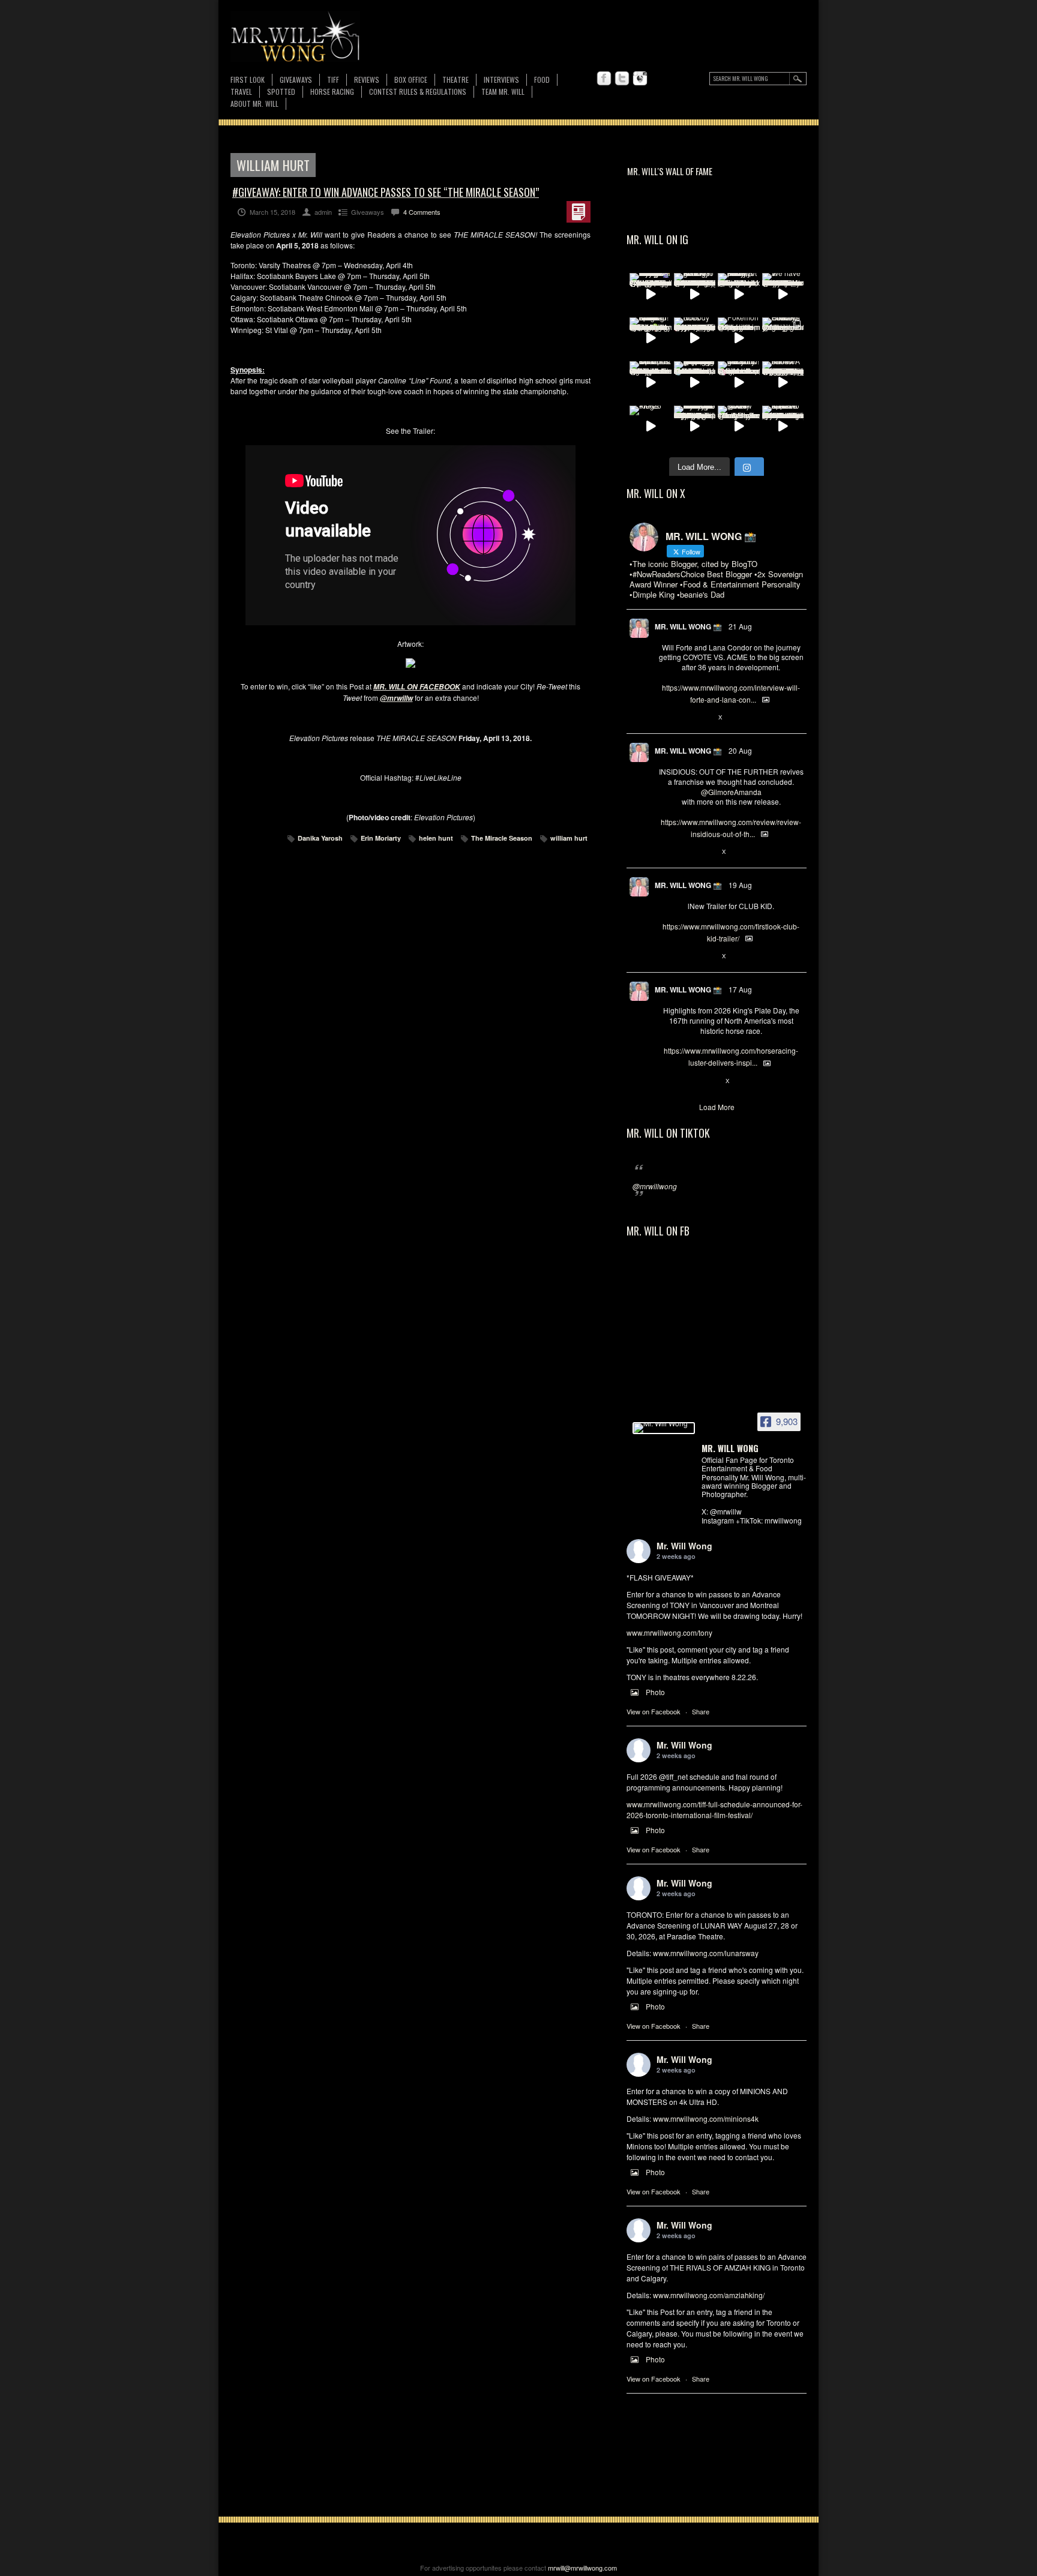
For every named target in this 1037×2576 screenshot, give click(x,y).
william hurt (569, 838)
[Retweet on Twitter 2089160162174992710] (684, 1081)
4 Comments (422, 212)
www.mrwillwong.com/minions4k (706, 2118)
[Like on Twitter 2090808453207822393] (705, 718)
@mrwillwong (655, 1186)
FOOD (542, 80)
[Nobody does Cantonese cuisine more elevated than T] (695, 338)
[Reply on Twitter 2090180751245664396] (665, 956)
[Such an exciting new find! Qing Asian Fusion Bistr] (651, 338)
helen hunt (436, 838)
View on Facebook (654, 1711)
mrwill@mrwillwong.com (582, 2568)
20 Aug (740, 750)
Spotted (281, 92)
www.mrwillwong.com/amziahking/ (709, 2295)
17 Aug (740, 989)
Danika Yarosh (320, 838)
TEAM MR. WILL (503, 92)
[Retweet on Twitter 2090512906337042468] (684, 852)
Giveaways (296, 80)
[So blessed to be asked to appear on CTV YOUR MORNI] (783, 427)
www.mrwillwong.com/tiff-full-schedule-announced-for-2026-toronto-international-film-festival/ (714, 1809)
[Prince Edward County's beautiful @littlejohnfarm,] (783, 338)
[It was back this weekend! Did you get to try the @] (739, 382)
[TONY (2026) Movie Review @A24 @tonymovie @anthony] (739, 427)
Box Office (411, 80)
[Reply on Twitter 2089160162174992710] (665, 1081)
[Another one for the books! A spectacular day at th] (783, 382)
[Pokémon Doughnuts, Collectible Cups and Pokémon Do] (739, 338)
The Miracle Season (502, 838)
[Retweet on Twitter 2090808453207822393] (684, 718)
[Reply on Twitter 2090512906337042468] (665, 852)
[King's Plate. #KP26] (651, 427)
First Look (248, 80)
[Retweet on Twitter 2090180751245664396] (684, 956)
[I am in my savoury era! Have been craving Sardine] (695, 427)
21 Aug (740, 626)
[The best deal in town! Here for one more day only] (695, 382)
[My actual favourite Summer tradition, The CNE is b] (651, 294)
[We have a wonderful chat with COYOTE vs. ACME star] (783, 294)
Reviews (367, 80)
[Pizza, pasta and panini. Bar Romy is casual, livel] (739, 294)
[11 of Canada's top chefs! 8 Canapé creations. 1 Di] (651, 382)
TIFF (333, 80)
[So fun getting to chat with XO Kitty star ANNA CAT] (695, 294)
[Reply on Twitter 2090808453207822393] (665, 718)
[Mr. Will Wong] (664, 1428)
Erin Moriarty (381, 838)
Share (701, 1711)
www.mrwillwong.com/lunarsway (706, 1953)
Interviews (501, 80)
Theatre (455, 80)
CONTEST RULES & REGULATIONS (418, 92)
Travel (241, 92)
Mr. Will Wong (684, 1546)
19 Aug (740, 885)
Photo (655, 1692)
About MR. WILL (254, 104)
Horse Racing (332, 92)
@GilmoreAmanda (731, 792)
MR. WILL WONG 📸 (688, 626)
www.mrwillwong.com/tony (669, 1632)
